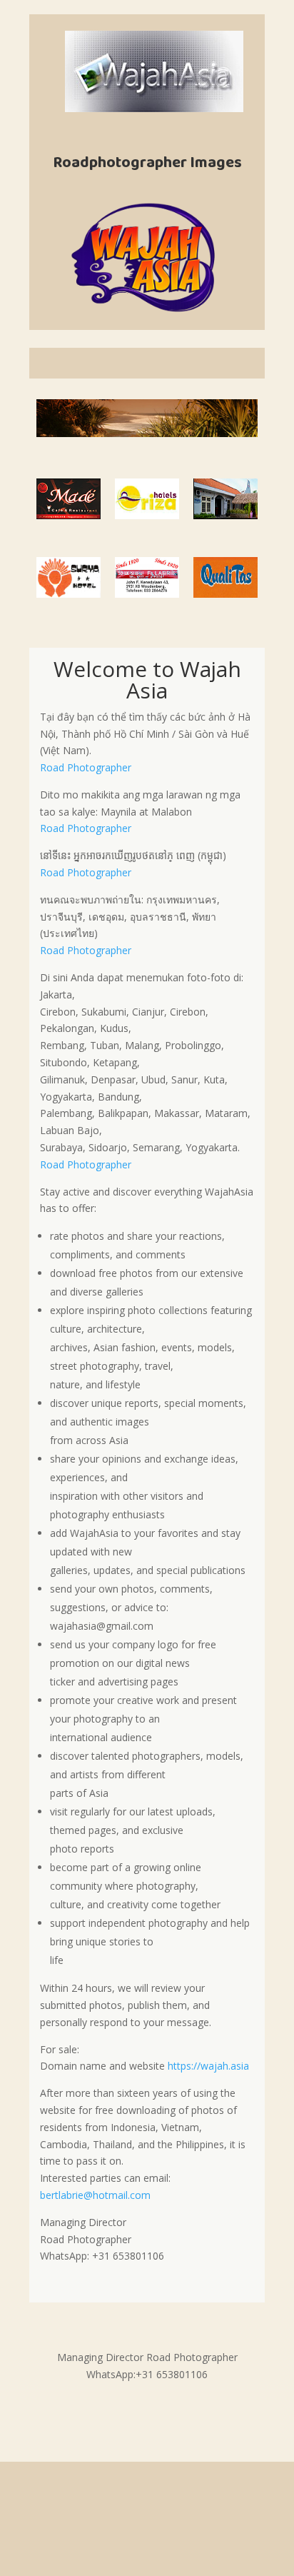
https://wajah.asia (208, 2066)
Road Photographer (86, 767)
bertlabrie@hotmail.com (95, 2195)
